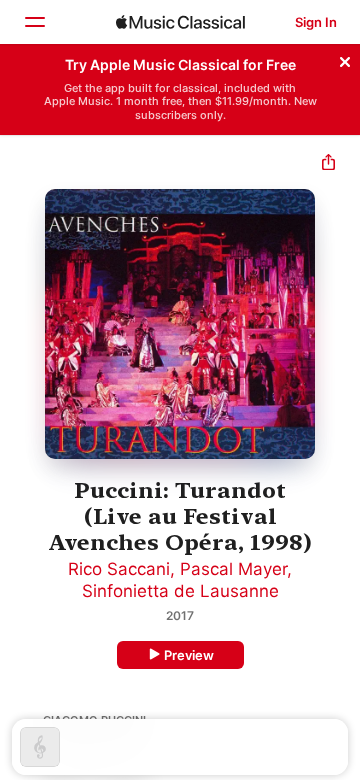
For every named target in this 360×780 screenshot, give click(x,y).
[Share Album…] (328, 164)
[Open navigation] (34, 22)
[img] (180, 22)
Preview (189, 655)
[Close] (345, 59)
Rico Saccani (119, 569)
